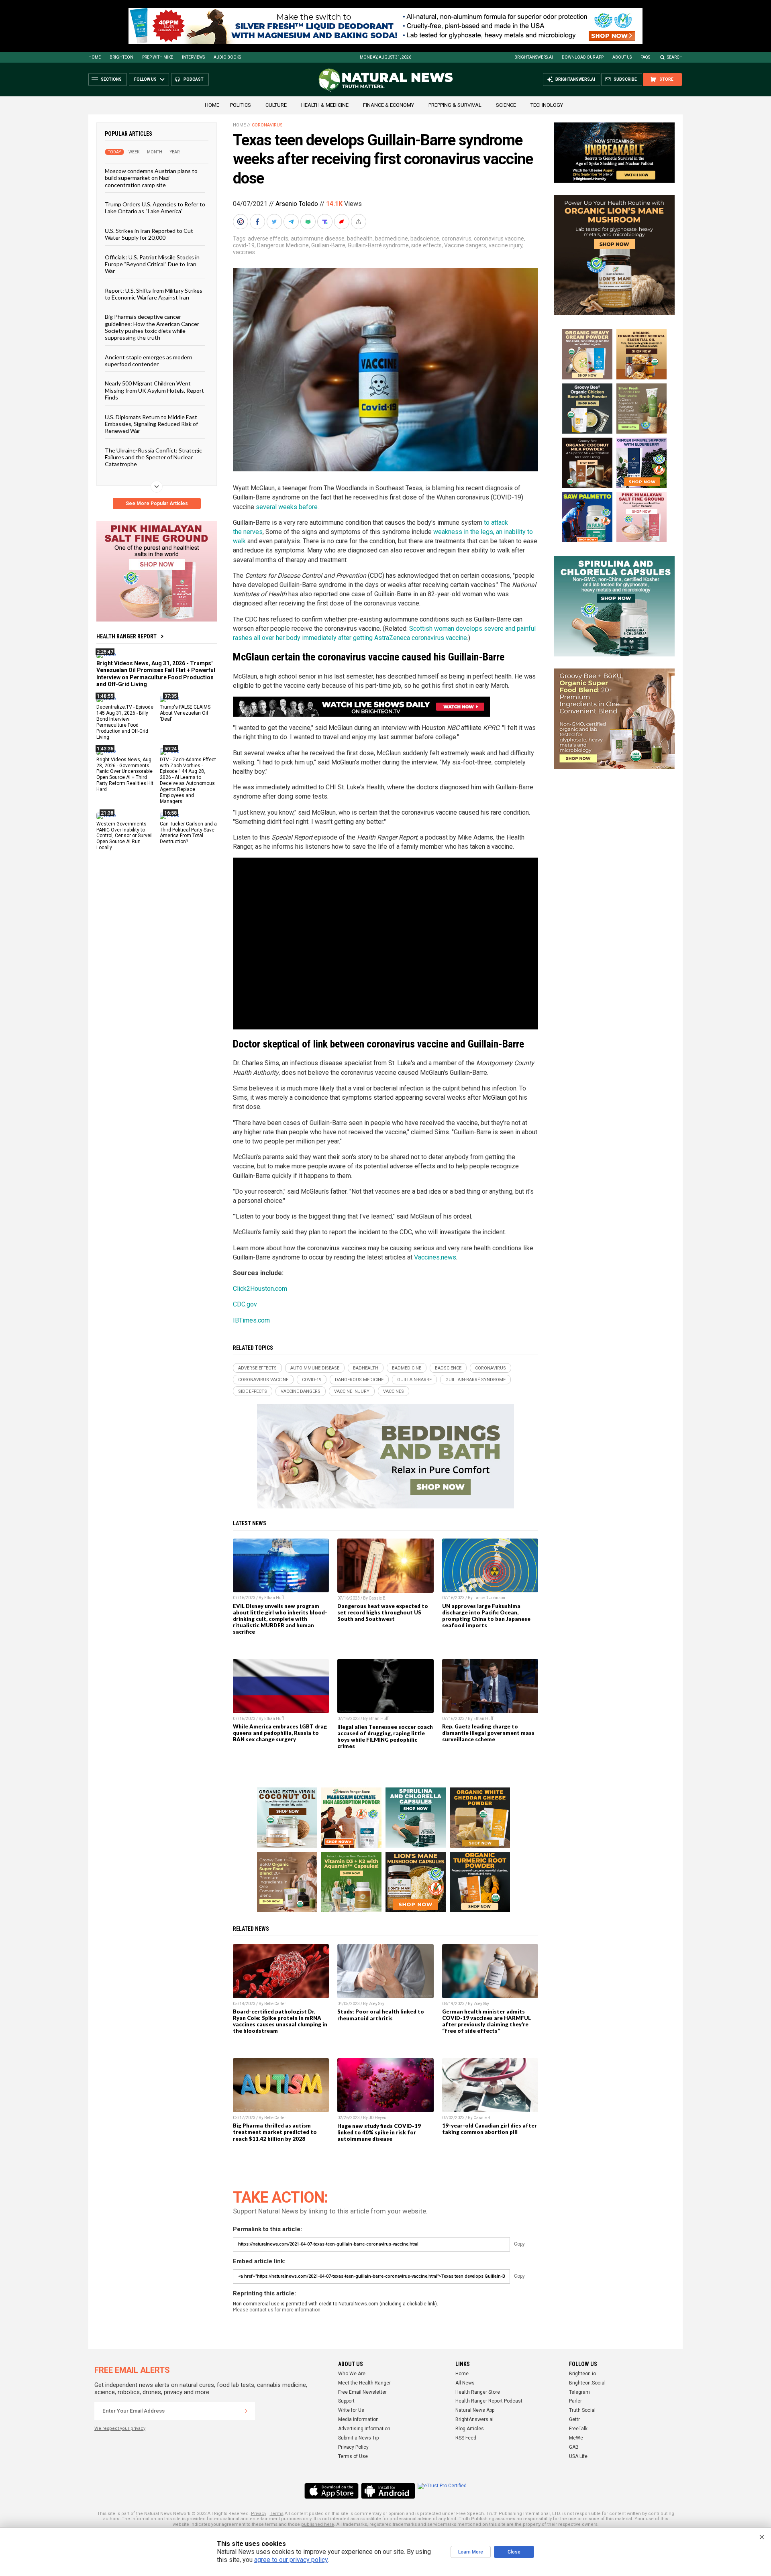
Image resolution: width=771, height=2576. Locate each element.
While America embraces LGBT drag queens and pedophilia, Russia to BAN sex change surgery (280, 1733)
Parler (575, 2401)
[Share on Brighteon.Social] (241, 222)
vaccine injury (506, 245)
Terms (277, 2514)
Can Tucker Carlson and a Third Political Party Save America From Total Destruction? (188, 833)
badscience (425, 238)
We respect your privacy (120, 2428)
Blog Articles (470, 2429)
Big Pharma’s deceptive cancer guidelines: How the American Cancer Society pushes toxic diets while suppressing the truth (152, 327)
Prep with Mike (158, 57)
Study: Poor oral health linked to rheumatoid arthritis (381, 2015)
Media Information (358, 2419)
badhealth (360, 238)
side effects (426, 245)
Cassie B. (378, 1598)
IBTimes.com (251, 1320)
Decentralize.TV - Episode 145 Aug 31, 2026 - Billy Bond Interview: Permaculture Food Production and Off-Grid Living (125, 722)
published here (318, 2524)
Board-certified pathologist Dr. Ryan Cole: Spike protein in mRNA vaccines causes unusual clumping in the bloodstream (280, 2021)
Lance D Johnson (489, 1598)
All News (465, 2383)
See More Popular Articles (157, 503)
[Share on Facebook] (258, 222)
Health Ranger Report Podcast (489, 2401)
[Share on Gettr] (343, 222)
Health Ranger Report (126, 636)
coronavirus (457, 238)
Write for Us (351, 2410)
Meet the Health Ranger (364, 2383)
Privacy (259, 2514)
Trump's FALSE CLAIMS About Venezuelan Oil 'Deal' (185, 713)
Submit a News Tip (358, 2438)
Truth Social (582, 2410)
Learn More (471, 2552)
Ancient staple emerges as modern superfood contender (149, 360)
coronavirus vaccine (499, 238)
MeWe (576, 2438)
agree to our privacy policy (291, 2560)
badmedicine (392, 238)
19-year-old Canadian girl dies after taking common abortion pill (490, 2129)
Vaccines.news (435, 1257)
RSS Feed (466, 2438)
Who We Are (352, 2374)
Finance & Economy (389, 105)
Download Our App (583, 57)
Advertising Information (364, 2429)
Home (95, 57)
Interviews (193, 57)
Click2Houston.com (260, 1289)
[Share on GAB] (309, 222)
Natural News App (475, 2410)
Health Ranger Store (478, 2392)
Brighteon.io (582, 2374)
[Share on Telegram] (292, 222)
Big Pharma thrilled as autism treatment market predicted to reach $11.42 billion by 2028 (275, 2132)
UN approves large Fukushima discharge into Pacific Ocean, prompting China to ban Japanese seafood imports (486, 1616)
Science (506, 105)
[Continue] (246, 2411)
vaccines (244, 252)
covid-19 (244, 245)
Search (675, 57)
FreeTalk (578, 2429)
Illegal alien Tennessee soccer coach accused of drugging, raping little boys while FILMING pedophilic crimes (385, 1736)
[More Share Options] (359, 222)
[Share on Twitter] (275, 222)
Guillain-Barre (328, 245)
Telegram (579, 2392)
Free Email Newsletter (362, 2392)
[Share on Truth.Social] (326, 222)
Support (346, 2401)
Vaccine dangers (465, 245)
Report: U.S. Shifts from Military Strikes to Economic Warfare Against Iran (154, 293)
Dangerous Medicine (283, 245)
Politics (241, 105)
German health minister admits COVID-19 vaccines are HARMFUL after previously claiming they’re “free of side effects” (486, 2021)
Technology (547, 105)
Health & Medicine (325, 105)
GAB (574, 2447)
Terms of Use (353, 2456)
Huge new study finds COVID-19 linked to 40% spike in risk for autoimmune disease (379, 2132)
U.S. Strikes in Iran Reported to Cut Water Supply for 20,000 (149, 234)
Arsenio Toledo (297, 204)
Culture (276, 105)
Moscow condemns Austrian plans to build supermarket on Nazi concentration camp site (151, 178)
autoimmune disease (318, 238)
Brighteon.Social (587, 2383)
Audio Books (227, 57)
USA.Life (578, 2456)
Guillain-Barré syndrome (378, 245)
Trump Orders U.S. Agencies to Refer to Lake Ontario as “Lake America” (155, 208)
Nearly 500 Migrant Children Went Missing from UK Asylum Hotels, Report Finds (154, 390)
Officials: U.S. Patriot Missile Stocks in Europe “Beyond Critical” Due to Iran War (152, 264)
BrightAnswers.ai (534, 57)
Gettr (574, 2419)
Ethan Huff (274, 1598)
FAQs (645, 57)
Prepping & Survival (455, 105)
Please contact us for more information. (277, 2310)
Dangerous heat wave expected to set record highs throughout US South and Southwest (383, 1612)
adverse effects (268, 238)
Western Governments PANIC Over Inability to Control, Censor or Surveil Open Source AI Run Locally (124, 836)
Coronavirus (267, 125)
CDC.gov (245, 1304)
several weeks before (287, 507)
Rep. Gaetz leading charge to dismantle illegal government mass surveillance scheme (488, 1733)
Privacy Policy (353, 2447)
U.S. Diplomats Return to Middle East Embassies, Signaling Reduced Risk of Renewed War (151, 424)
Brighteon (121, 57)
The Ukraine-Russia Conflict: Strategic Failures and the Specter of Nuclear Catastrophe (153, 457)
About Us (622, 57)
